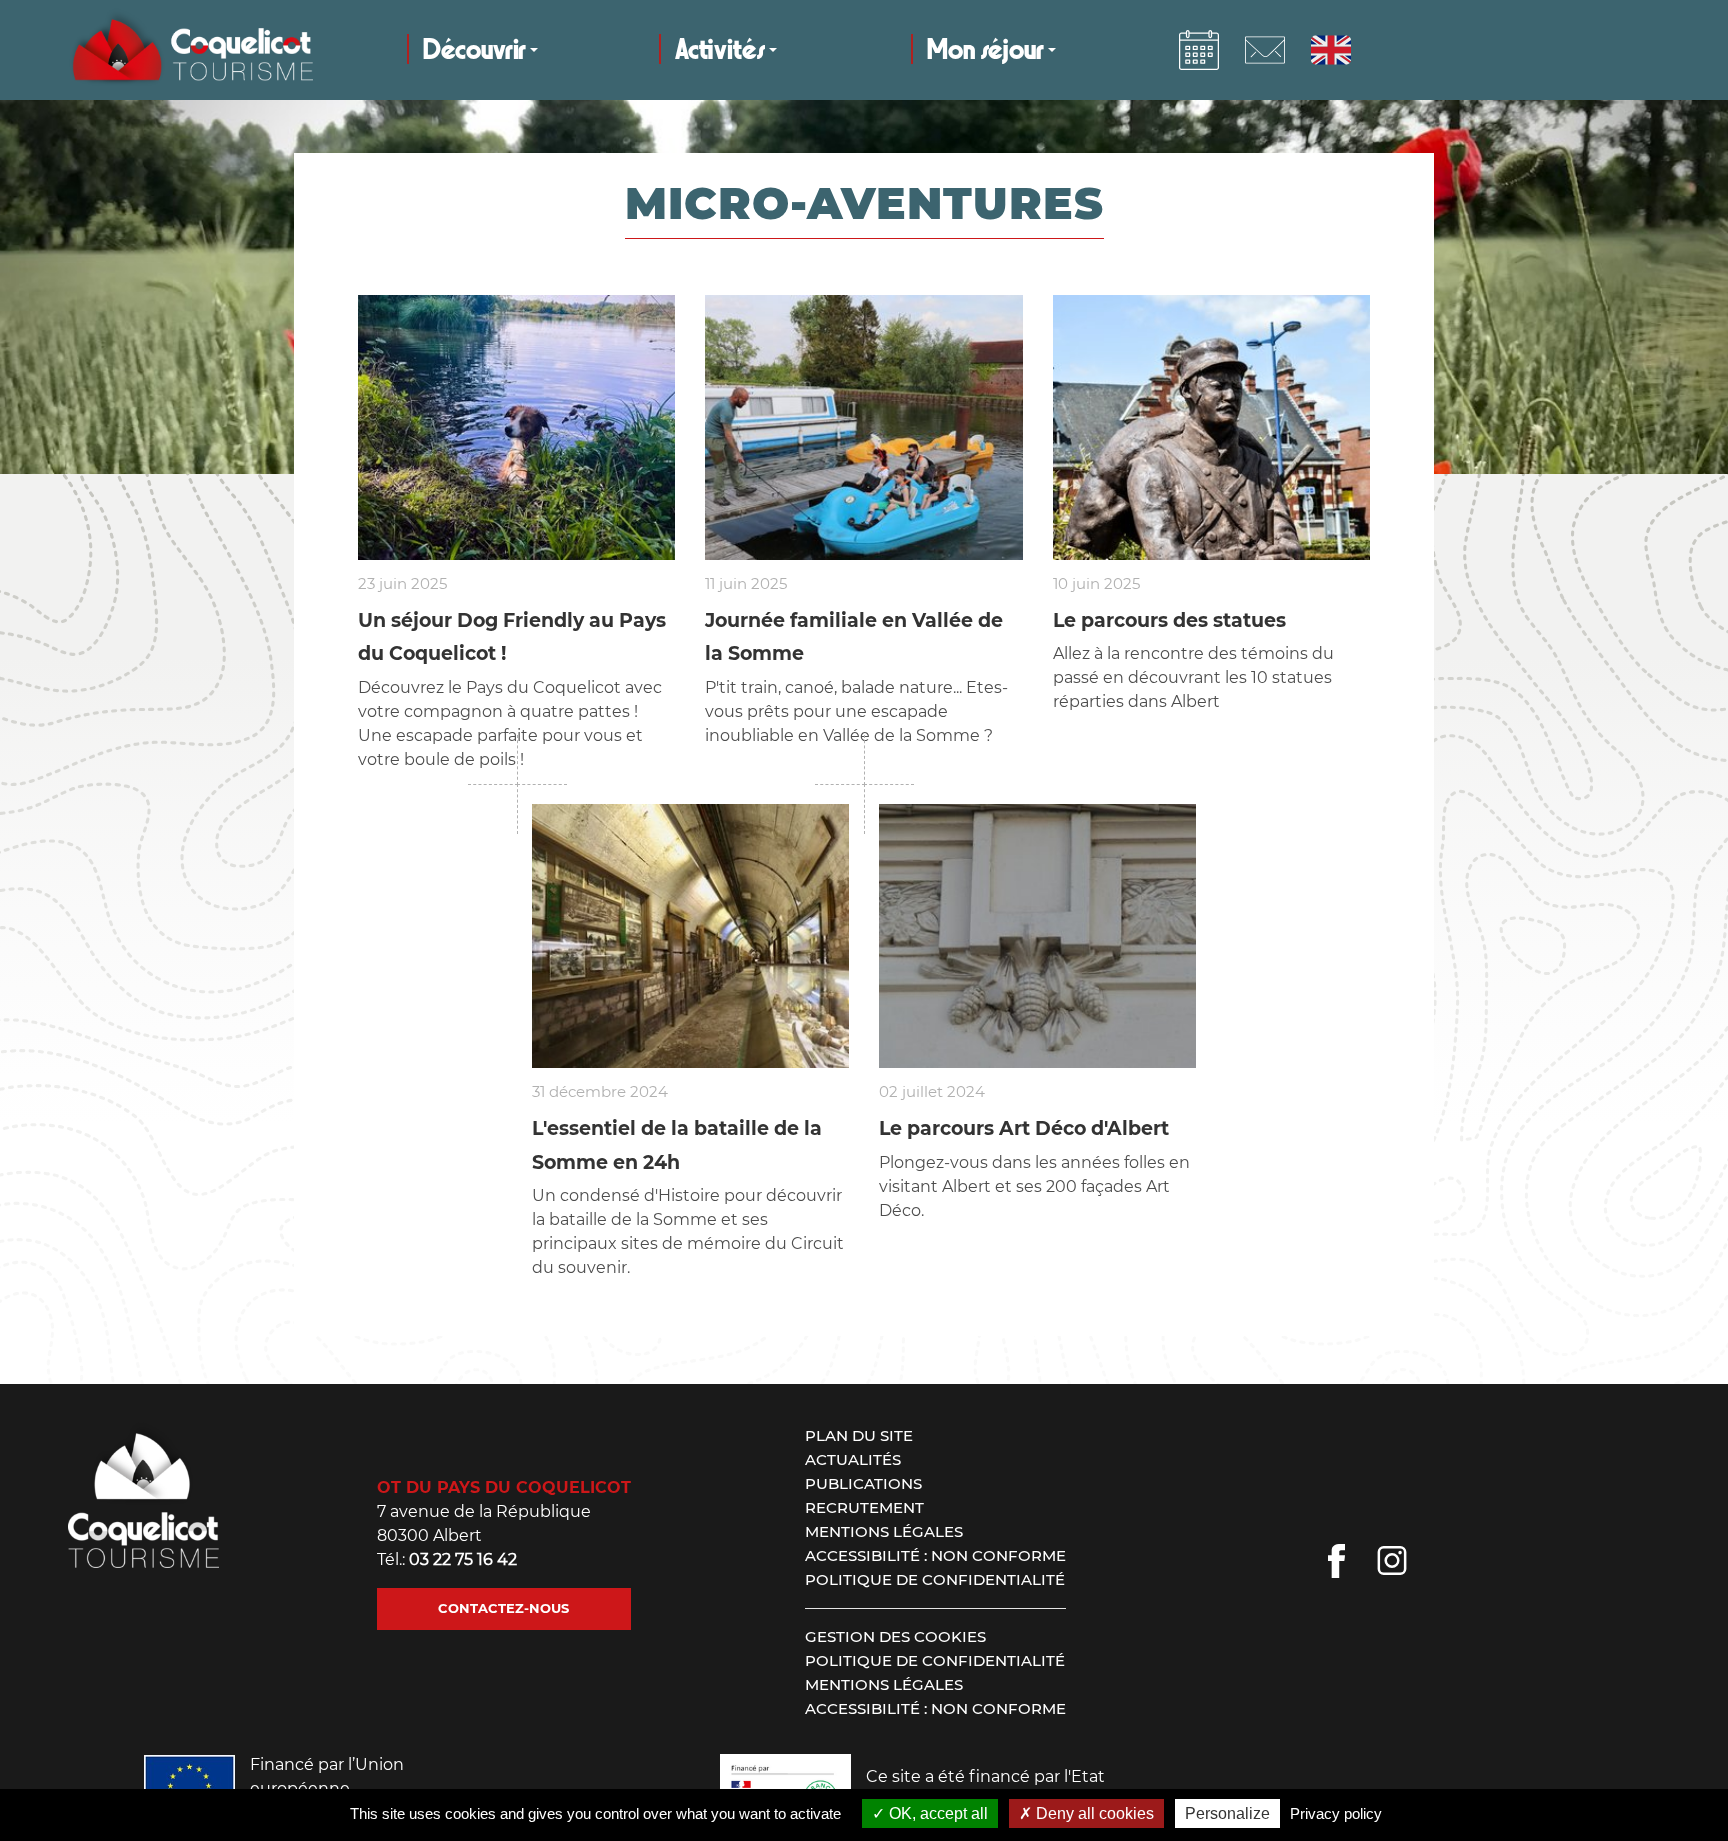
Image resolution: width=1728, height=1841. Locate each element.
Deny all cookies (1093, 1813)
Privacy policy (1336, 1813)
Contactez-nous (503, 1608)
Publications (863, 1483)
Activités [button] (720, 50)
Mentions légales (884, 1531)
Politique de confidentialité (935, 1579)
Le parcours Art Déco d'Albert (1024, 1128)
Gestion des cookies (895, 1636)
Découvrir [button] (474, 50)
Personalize (1227, 1813)
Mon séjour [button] (985, 50)
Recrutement (864, 1507)
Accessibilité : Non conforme (935, 1555)
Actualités (853, 1459)
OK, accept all (936, 1813)
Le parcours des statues (1169, 620)
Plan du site (859, 1435)
